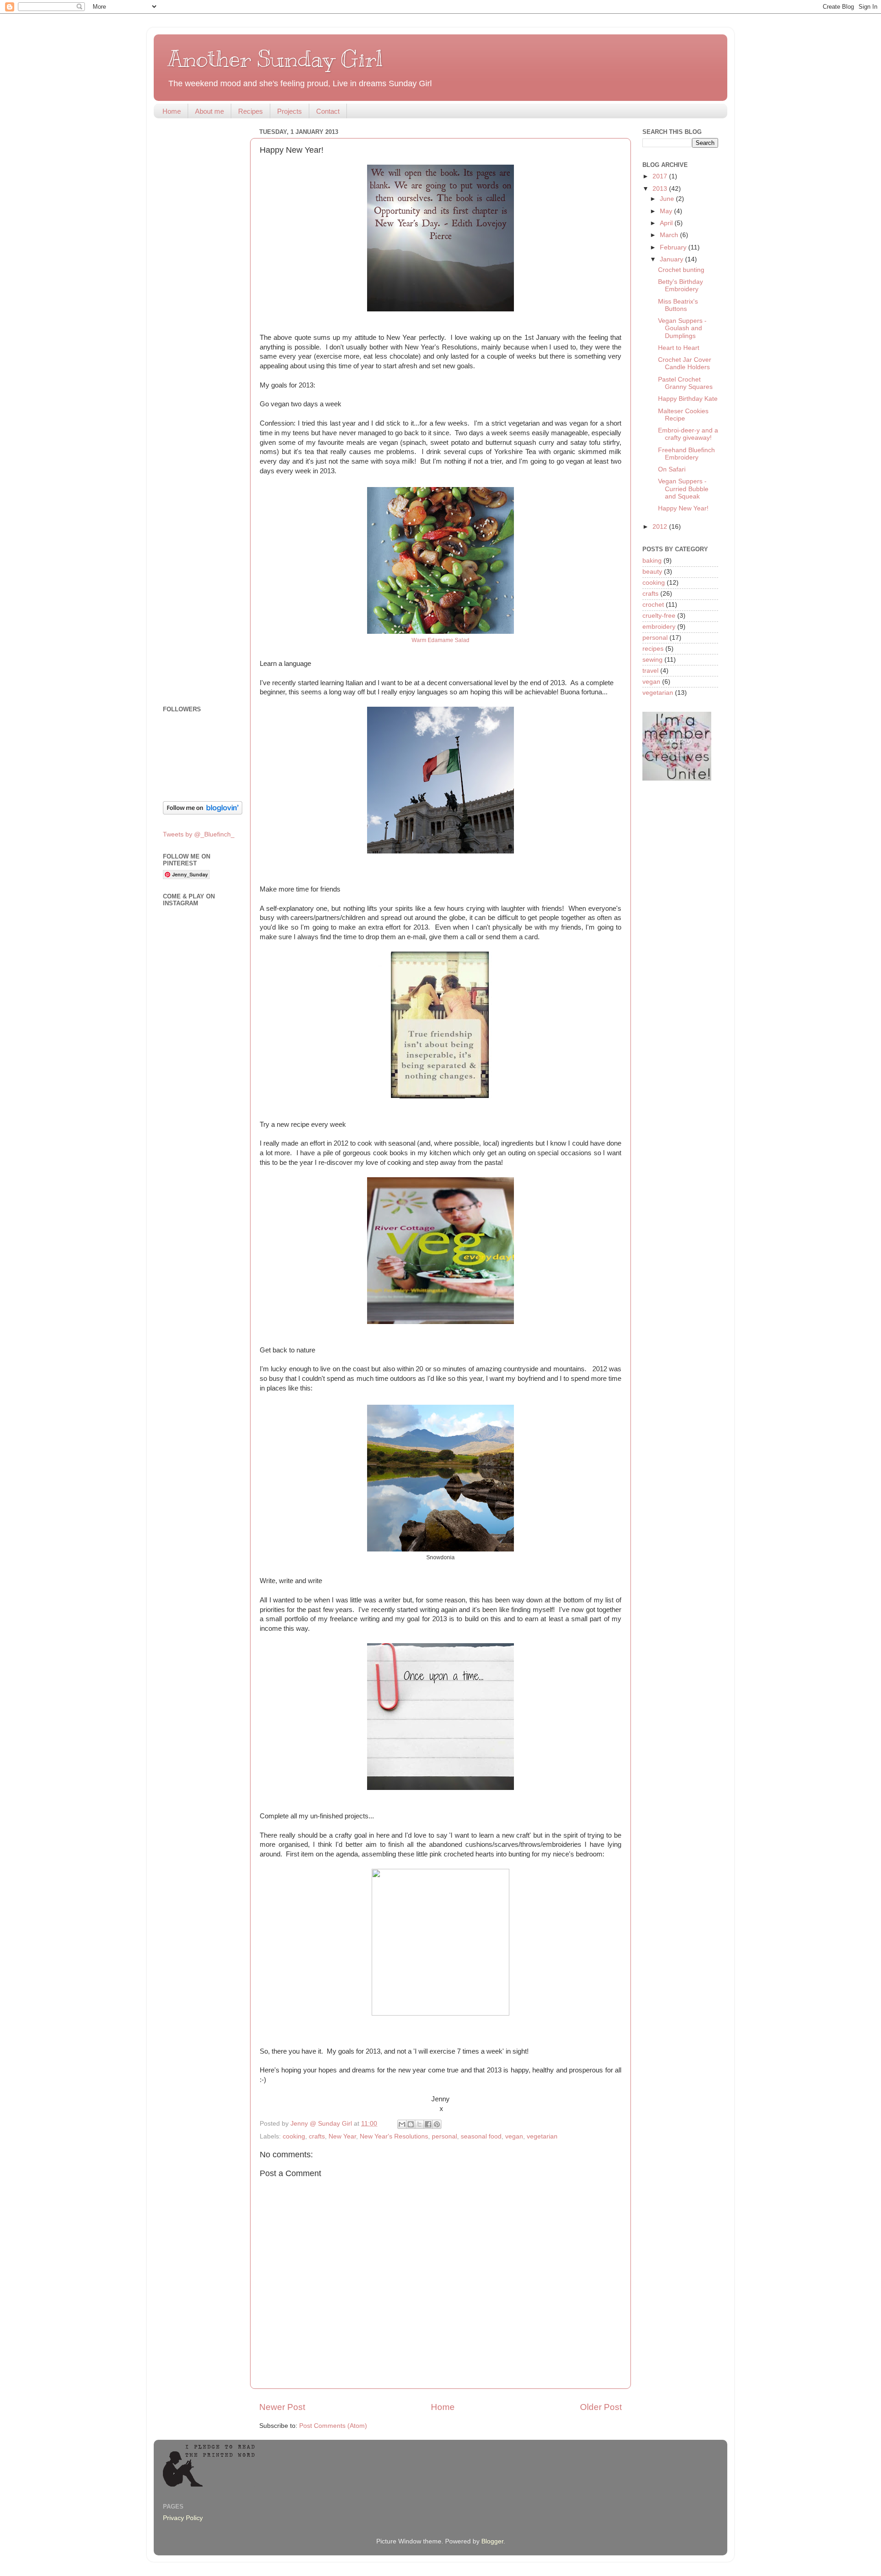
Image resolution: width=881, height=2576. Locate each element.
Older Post (601, 2407)
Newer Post (282, 2407)
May (667, 211)
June (668, 199)
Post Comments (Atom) (333, 2426)
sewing (652, 660)
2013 (661, 189)
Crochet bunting (681, 270)
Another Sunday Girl (275, 59)
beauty (652, 572)
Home (172, 111)
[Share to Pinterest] (437, 2124)
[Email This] (402, 2124)
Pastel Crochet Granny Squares (685, 383)
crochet (653, 605)
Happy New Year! (683, 508)
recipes (653, 649)
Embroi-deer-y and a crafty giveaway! (688, 434)
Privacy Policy (183, 2518)
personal (444, 2136)
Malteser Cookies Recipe (683, 415)
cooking (294, 2136)
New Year (342, 2136)
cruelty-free (659, 616)
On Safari (672, 469)
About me (209, 111)
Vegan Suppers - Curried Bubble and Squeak (683, 489)
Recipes (251, 111)
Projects (290, 111)
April (667, 223)
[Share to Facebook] (428, 2124)
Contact (328, 111)
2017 (661, 176)
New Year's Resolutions (394, 2136)
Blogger (492, 2541)
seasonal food (481, 2136)
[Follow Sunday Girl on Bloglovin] (203, 812)
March (670, 235)
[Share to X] (419, 2124)
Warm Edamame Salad (440, 640)
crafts (317, 2136)
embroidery (659, 627)
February (674, 247)
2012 (661, 527)
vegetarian (542, 2136)
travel (650, 671)
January (672, 259)
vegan (514, 2136)
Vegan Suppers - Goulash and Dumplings (682, 328)
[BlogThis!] (411, 2124)
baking (652, 561)
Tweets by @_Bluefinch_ (199, 834)
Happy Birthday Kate (688, 399)
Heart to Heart (679, 348)
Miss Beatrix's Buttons (678, 305)
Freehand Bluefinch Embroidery (686, 454)
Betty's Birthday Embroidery (680, 285)
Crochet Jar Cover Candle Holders (685, 363)
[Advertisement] (201, 263)
